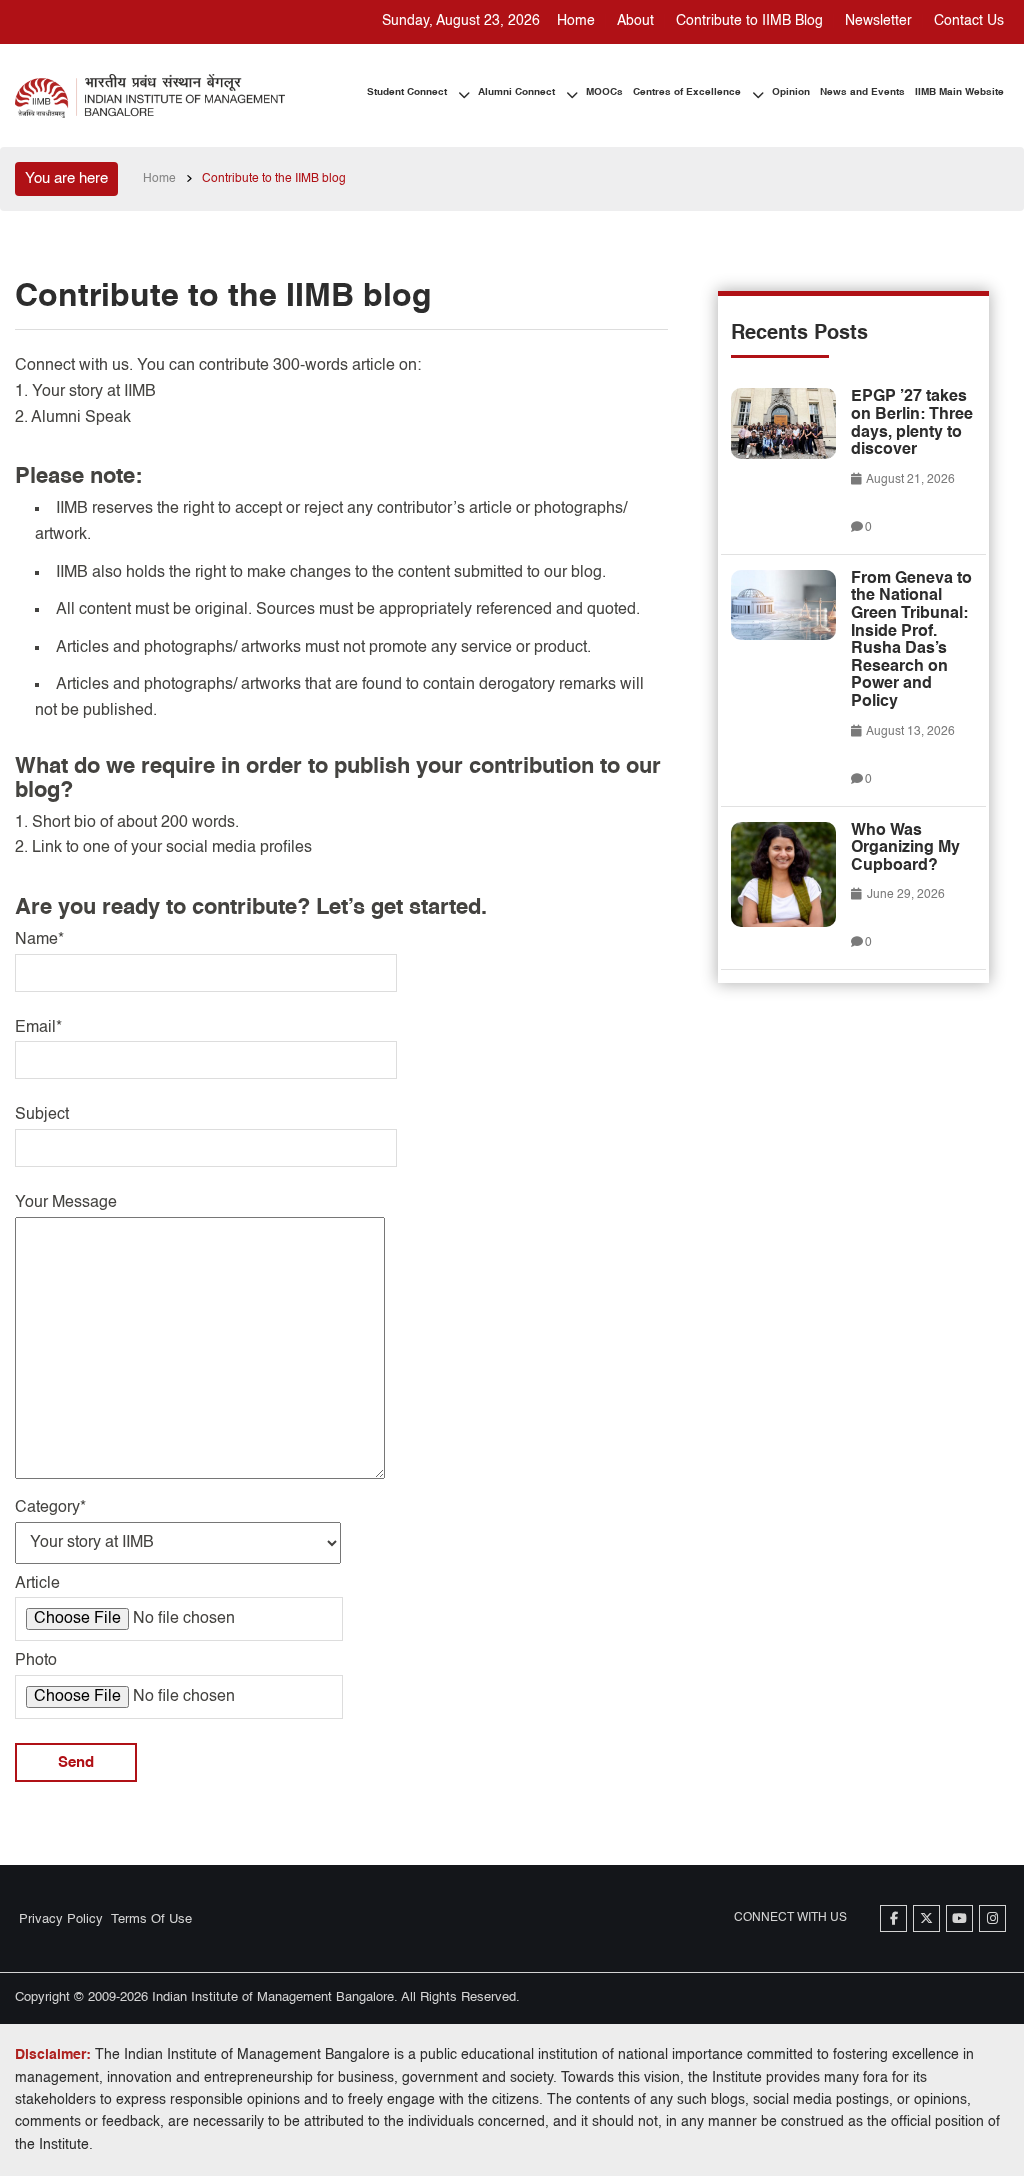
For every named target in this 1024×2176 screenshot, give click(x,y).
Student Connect (407, 92)
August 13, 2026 (909, 732)
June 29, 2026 (904, 895)
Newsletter (878, 21)
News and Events (862, 92)
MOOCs (604, 92)
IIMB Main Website (959, 92)
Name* (39, 940)
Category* (50, 1508)
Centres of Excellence (687, 92)
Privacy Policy (61, 1919)
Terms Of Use (151, 1919)
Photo (36, 1661)
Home (576, 21)
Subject (42, 1115)
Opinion (791, 92)
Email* (38, 1028)
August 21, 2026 (909, 480)
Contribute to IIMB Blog (749, 21)
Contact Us (969, 21)
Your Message (66, 1203)
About (635, 21)
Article (37, 1584)
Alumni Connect (516, 92)
